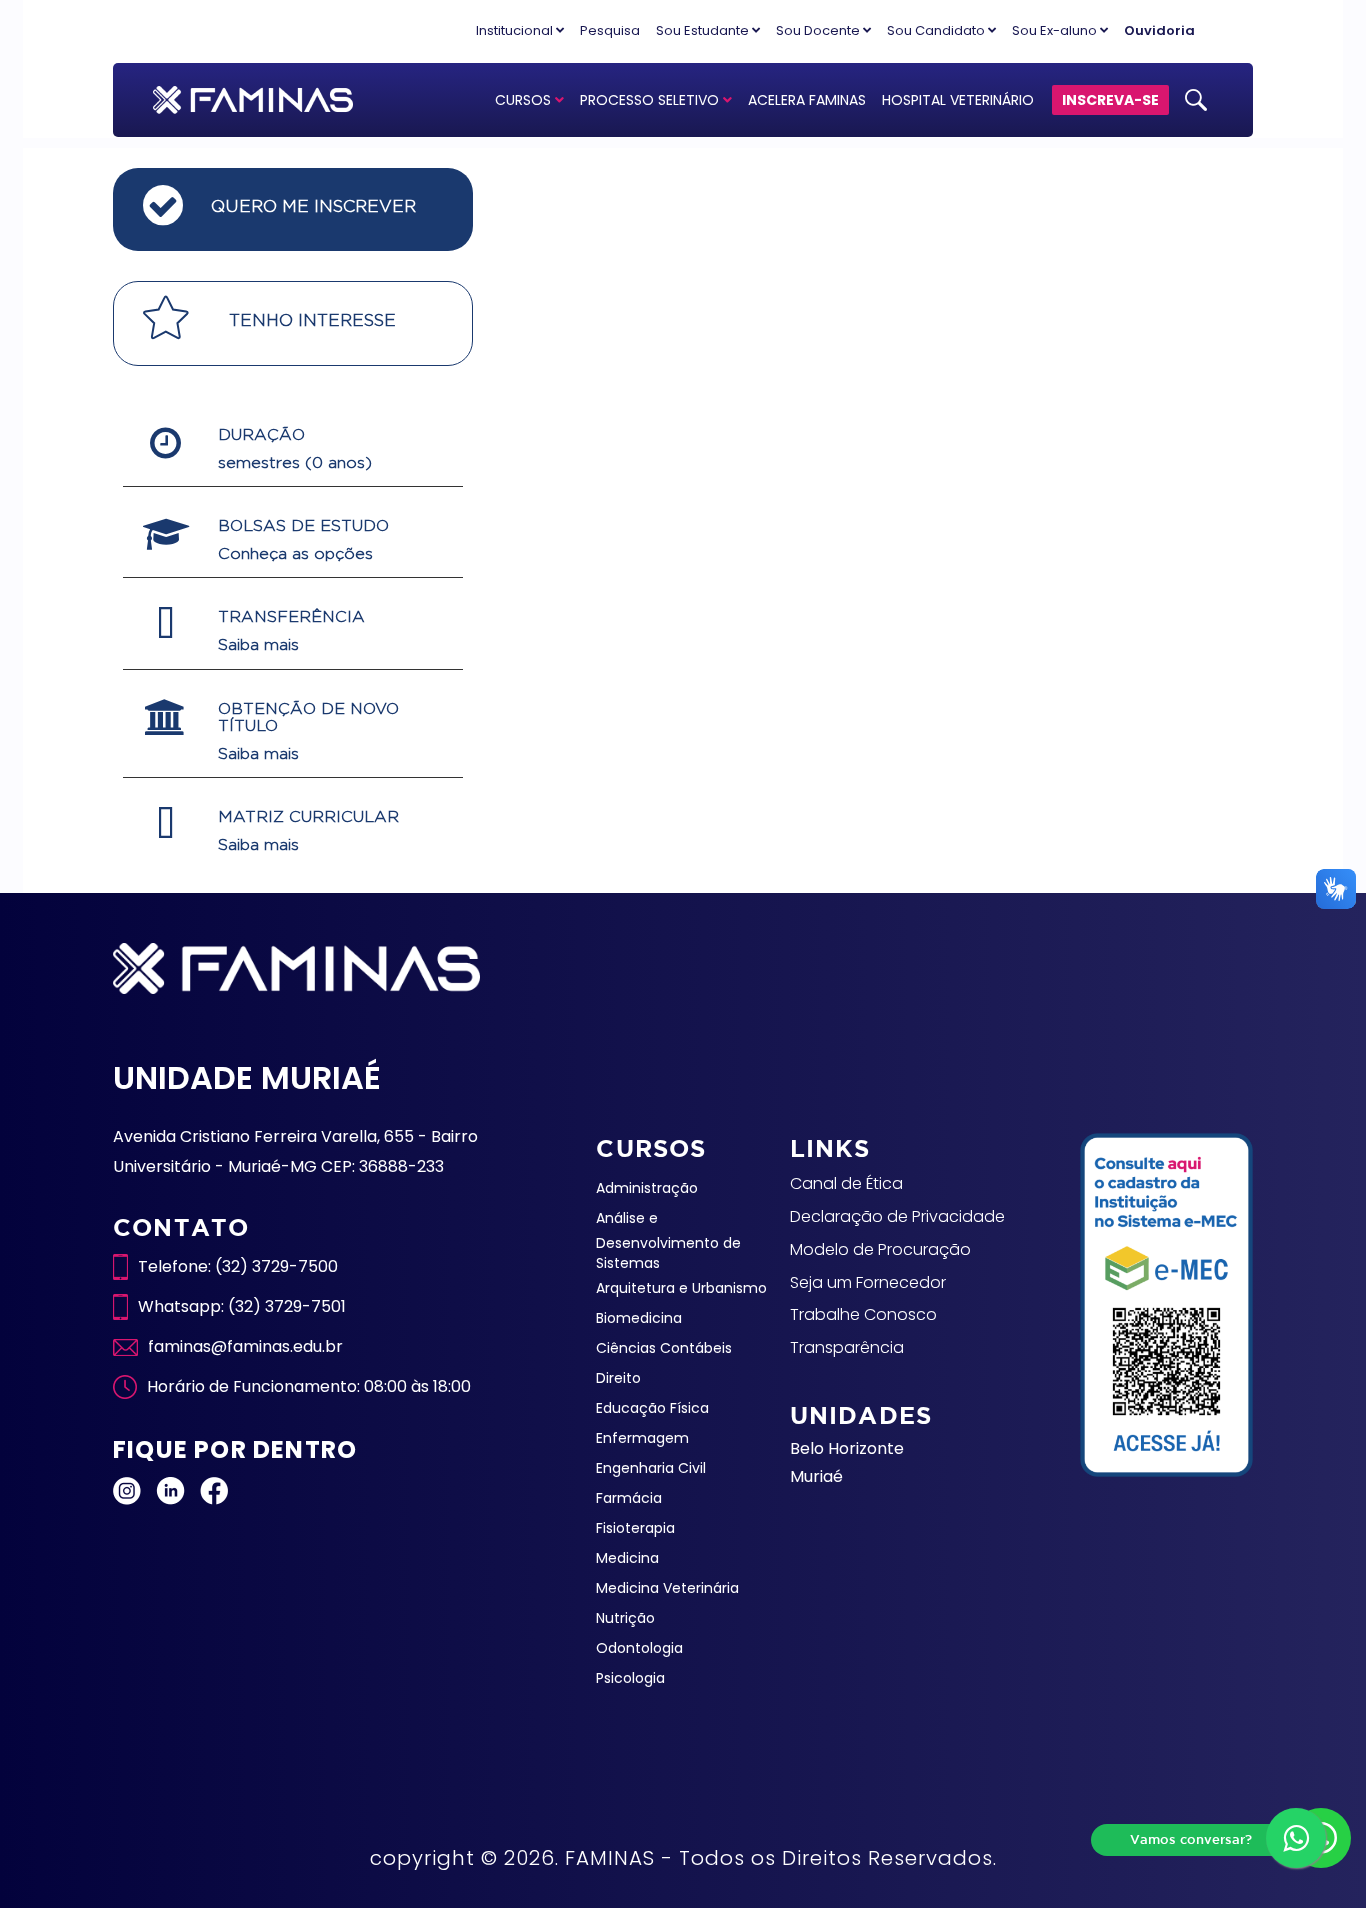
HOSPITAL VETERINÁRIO (958, 100)
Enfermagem (642, 1438)
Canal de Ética (846, 1183)
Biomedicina (639, 1318)
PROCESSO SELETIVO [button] (651, 100)
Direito (618, 1378)
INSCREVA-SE (1110, 100)
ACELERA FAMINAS (807, 100)
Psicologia (630, 1678)
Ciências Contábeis (664, 1348)
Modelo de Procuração (880, 1249)
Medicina (627, 1558)
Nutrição (625, 1618)
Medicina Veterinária (667, 1588)
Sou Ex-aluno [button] (1056, 30)
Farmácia (629, 1498)
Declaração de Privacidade (897, 1216)
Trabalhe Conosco (863, 1314)
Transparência (847, 1347)
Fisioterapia (635, 1528)
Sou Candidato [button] (937, 30)
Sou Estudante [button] (704, 30)
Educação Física (652, 1408)
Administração (647, 1188)
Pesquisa (610, 30)
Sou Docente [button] (819, 30)
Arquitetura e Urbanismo (681, 1288)
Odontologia (639, 1648)
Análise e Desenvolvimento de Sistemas (668, 1240)
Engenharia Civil (651, 1468)
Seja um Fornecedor (868, 1282)
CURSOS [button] (525, 100)
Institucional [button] (516, 30)
